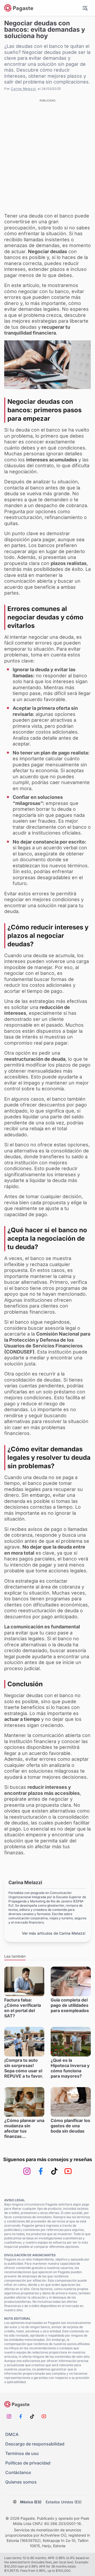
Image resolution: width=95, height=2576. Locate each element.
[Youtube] (68, 2171)
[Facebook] (41, 2171)
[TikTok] (54, 2171)
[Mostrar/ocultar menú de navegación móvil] (85, 8)
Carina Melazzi (23, 89)
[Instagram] (27, 2171)
